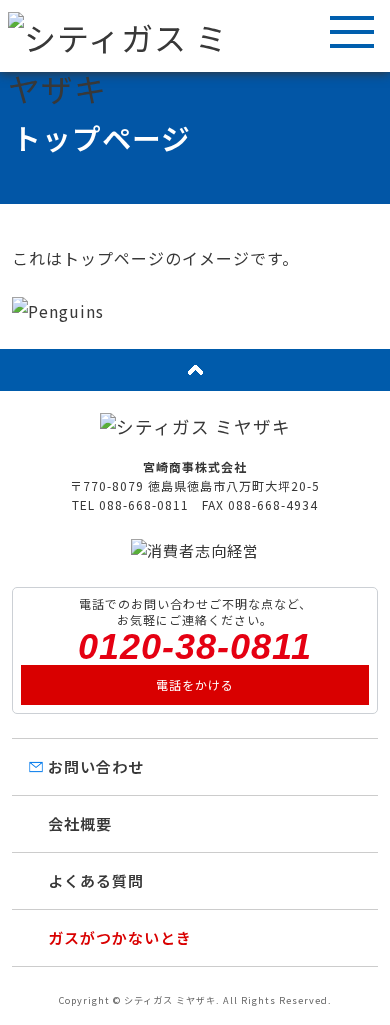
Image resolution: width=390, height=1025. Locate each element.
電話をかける (195, 684)
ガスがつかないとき (120, 937)
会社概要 (80, 823)
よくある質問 (96, 880)
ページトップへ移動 (195, 370)
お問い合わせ (96, 766)
